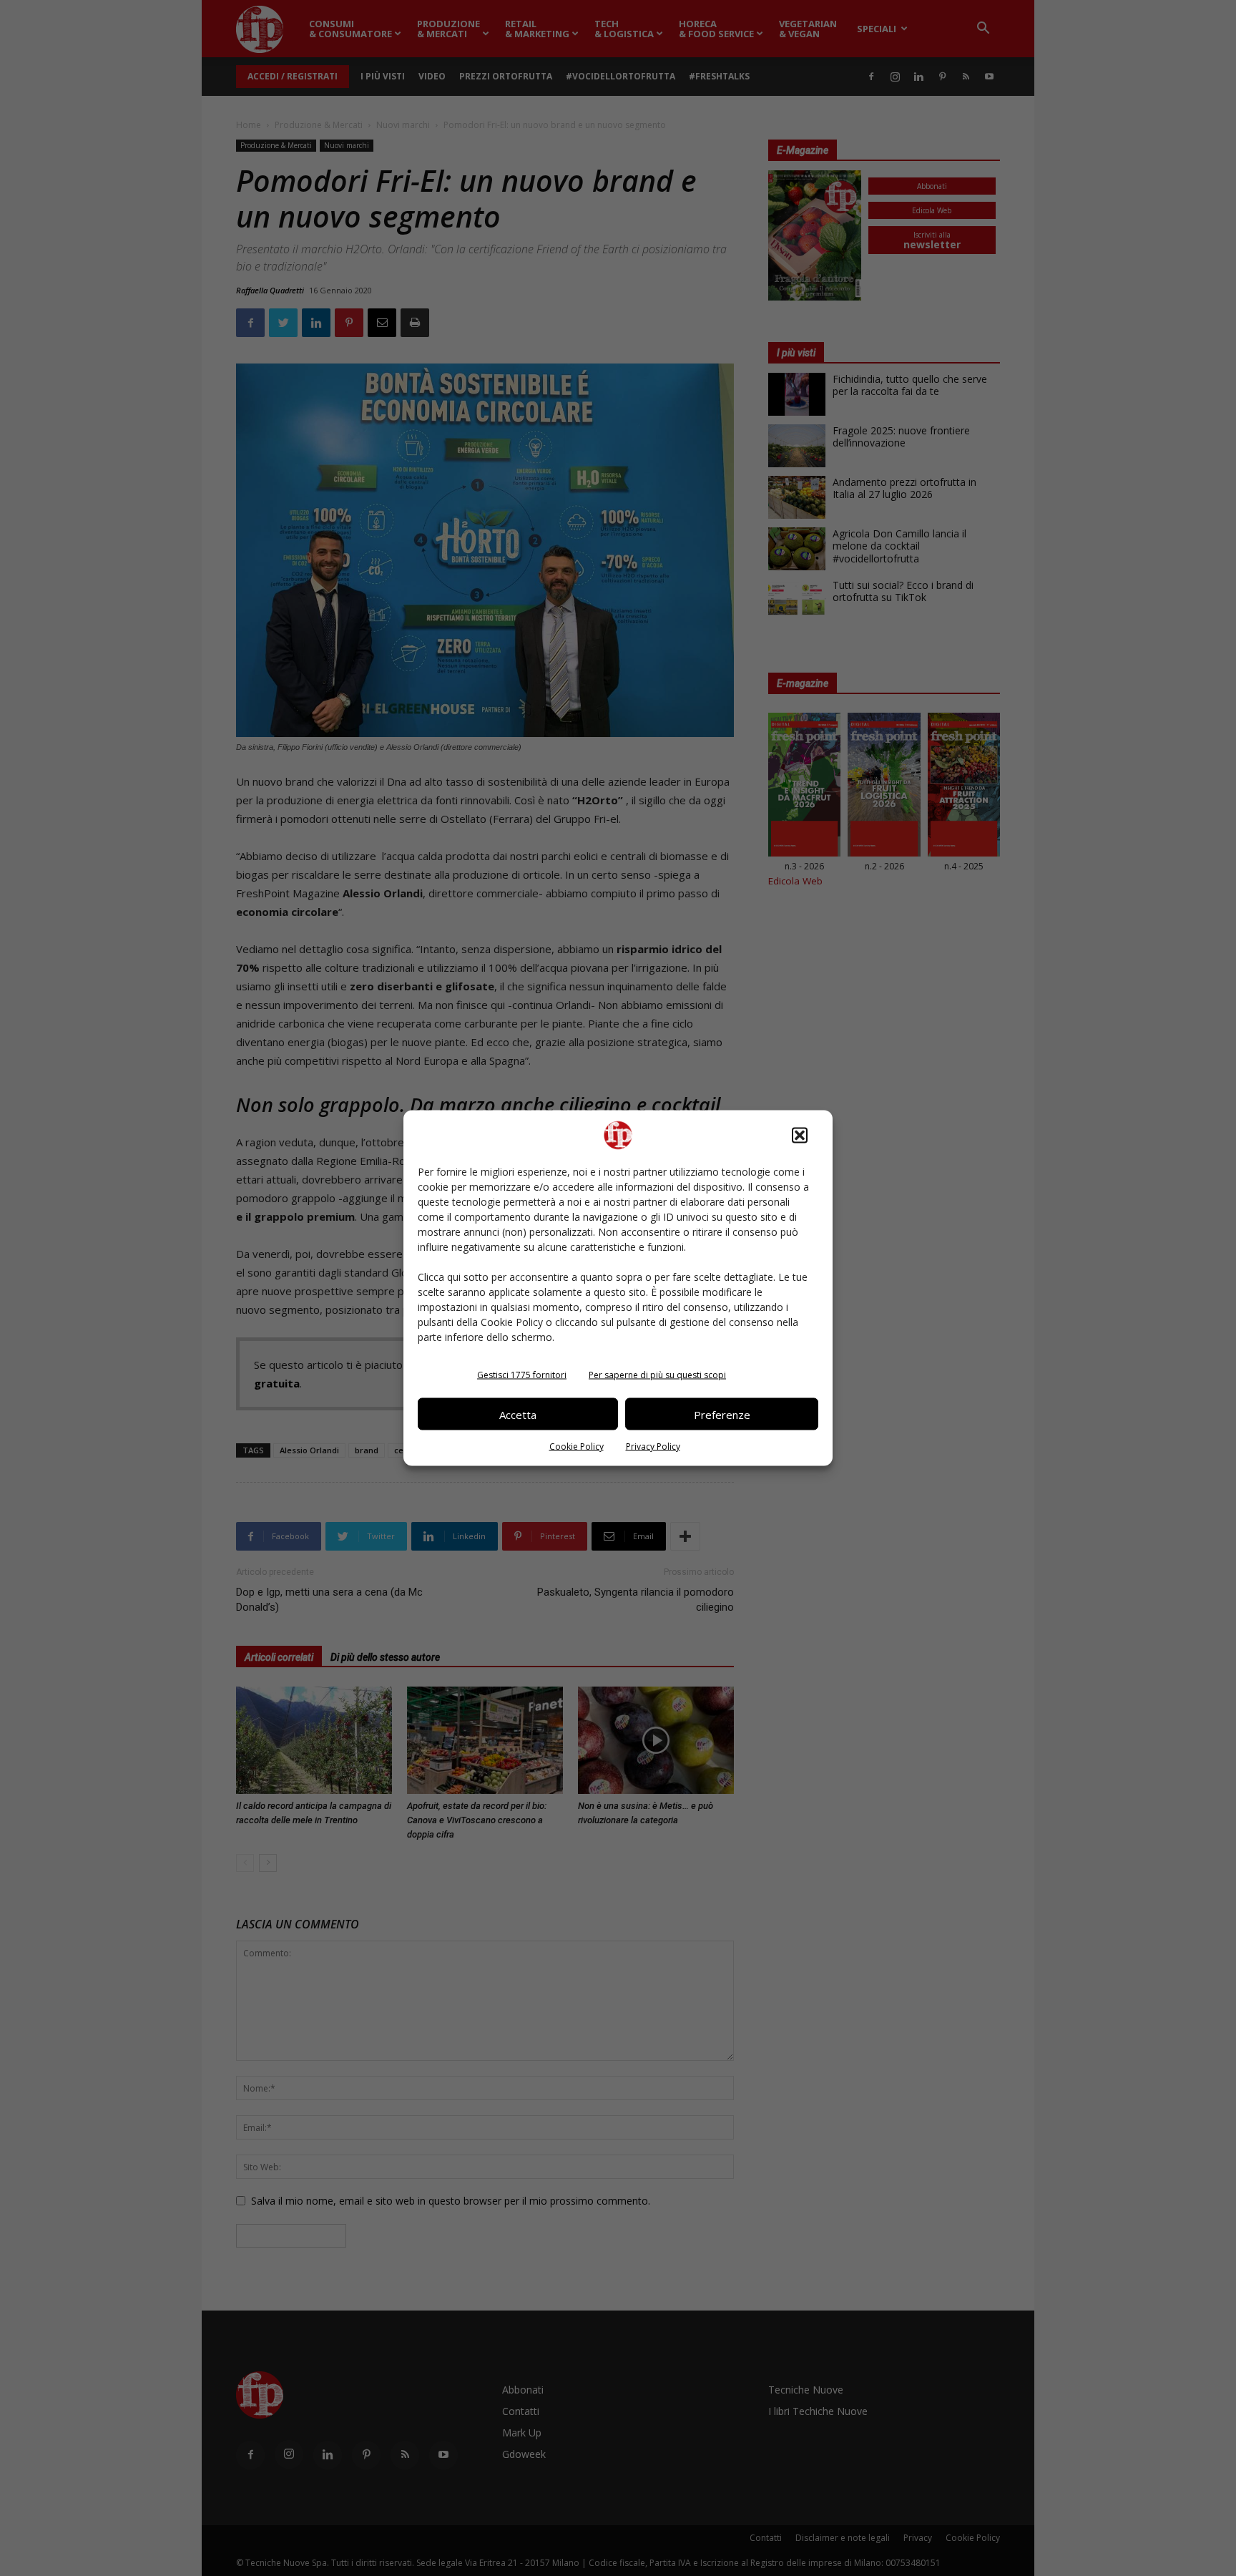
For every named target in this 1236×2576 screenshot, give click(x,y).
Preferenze (722, 1414)
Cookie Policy (577, 1446)
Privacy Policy (653, 1446)
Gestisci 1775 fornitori (522, 1375)
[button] (800, 1136)
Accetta (518, 1414)
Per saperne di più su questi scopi (657, 1375)
